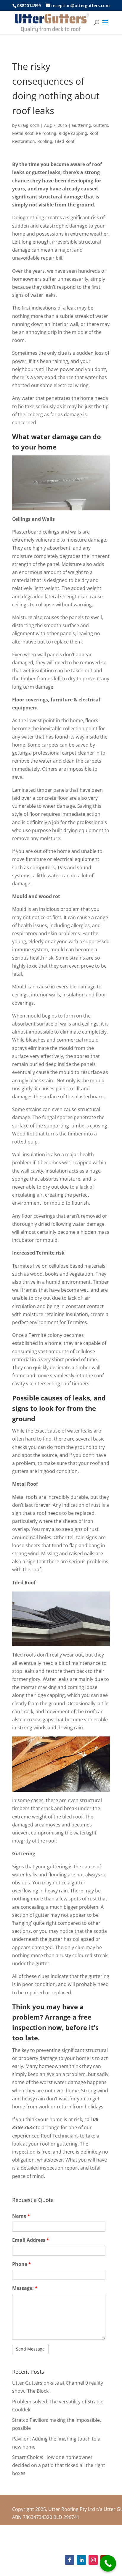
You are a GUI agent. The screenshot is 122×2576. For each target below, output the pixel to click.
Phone (22, 2264)
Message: (25, 2288)
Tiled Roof (64, 141)
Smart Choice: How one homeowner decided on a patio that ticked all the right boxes (59, 2465)
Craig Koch (29, 125)
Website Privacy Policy (91, 2542)
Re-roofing (46, 133)
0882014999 (29, 5)
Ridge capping (73, 133)
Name (21, 2216)
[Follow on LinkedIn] (81, 2560)
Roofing (45, 141)
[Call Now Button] (108, 2563)
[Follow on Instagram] (93, 2560)
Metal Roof (23, 133)
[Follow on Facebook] (70, 2560)
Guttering (81, 125)
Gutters (101, 125)
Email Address (31, 2240)
